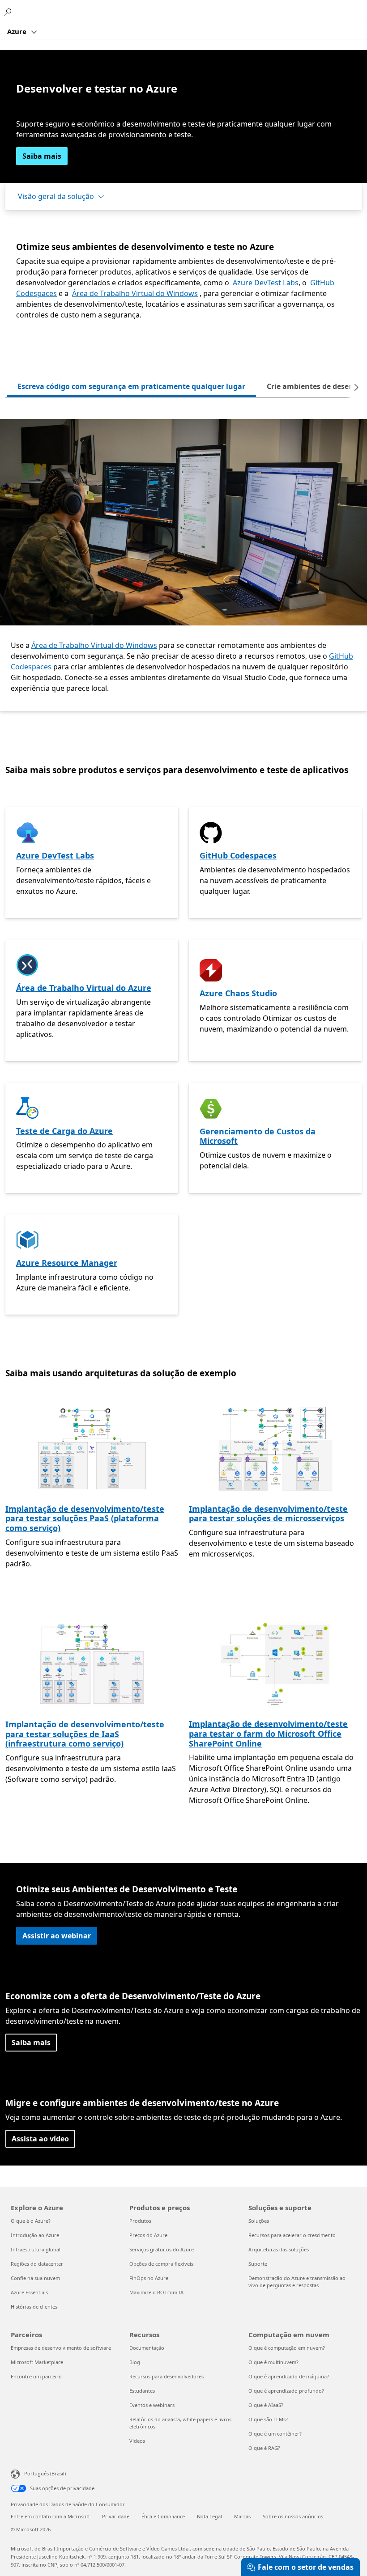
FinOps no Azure (149, 2278)
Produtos (140, 2221)
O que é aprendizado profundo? (286, 2391)
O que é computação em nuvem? (287, 2348)
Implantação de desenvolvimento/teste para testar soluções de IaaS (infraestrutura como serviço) (85, 1734)
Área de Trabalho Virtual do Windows (135, 293)
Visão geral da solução (56, 196)
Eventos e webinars (152, 2405)
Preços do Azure (148, 2235)
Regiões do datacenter (37, 2264)
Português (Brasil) (45, 2473)
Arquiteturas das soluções (279, 2249)
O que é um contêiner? (275, 2434)
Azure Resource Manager (67, 1263)
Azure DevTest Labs (266, 283)
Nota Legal (209, 2516)
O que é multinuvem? (273, 2362)
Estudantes (142, 2391)
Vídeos (137, 2441)
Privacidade (116, 2516)
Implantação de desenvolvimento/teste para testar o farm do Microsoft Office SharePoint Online (268, 1733)
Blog (135, 2362)
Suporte (258, 2264)
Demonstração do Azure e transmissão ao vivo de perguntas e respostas (297, 2282)
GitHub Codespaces (238, 855)
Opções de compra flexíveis (161, 2264)
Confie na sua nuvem (35, 2278)
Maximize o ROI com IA (156, 2292)
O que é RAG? (264, 2448)
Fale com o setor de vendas (306, 2567)
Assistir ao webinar (57, 1936)
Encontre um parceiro (36, 2376)
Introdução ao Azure (35, 2235)
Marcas (242, 2516)
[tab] (131, 387)
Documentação (147, 2348)
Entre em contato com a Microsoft (50, 2516)
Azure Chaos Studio (238, 993)
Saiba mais (42, 156)
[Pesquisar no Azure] (9, 12)
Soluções (259, 2221)
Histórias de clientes (34, 2307)
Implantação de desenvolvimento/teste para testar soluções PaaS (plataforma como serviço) (85, 1518)
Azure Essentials (29, 2292)
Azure (18, 31)
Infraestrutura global (36, 2249)
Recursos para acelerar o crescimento (292, 2235)
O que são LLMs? (268, 2419)
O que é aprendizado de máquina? (289, 2376)
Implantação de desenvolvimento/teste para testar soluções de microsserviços (268, 1514)
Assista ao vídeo (40, 2139)
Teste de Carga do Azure (64, 1131)
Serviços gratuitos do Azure (162, 2249)
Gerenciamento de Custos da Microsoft (258, 1136)
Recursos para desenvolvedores (166, 2376)
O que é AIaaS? (266, 2405)
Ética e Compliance (163, 2516)
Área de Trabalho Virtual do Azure (84, 988)
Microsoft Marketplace (37, 2362)
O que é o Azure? (31, 2221)
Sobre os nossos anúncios (293, 2516)
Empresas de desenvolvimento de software (61, 2348)
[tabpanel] (183, 565)
